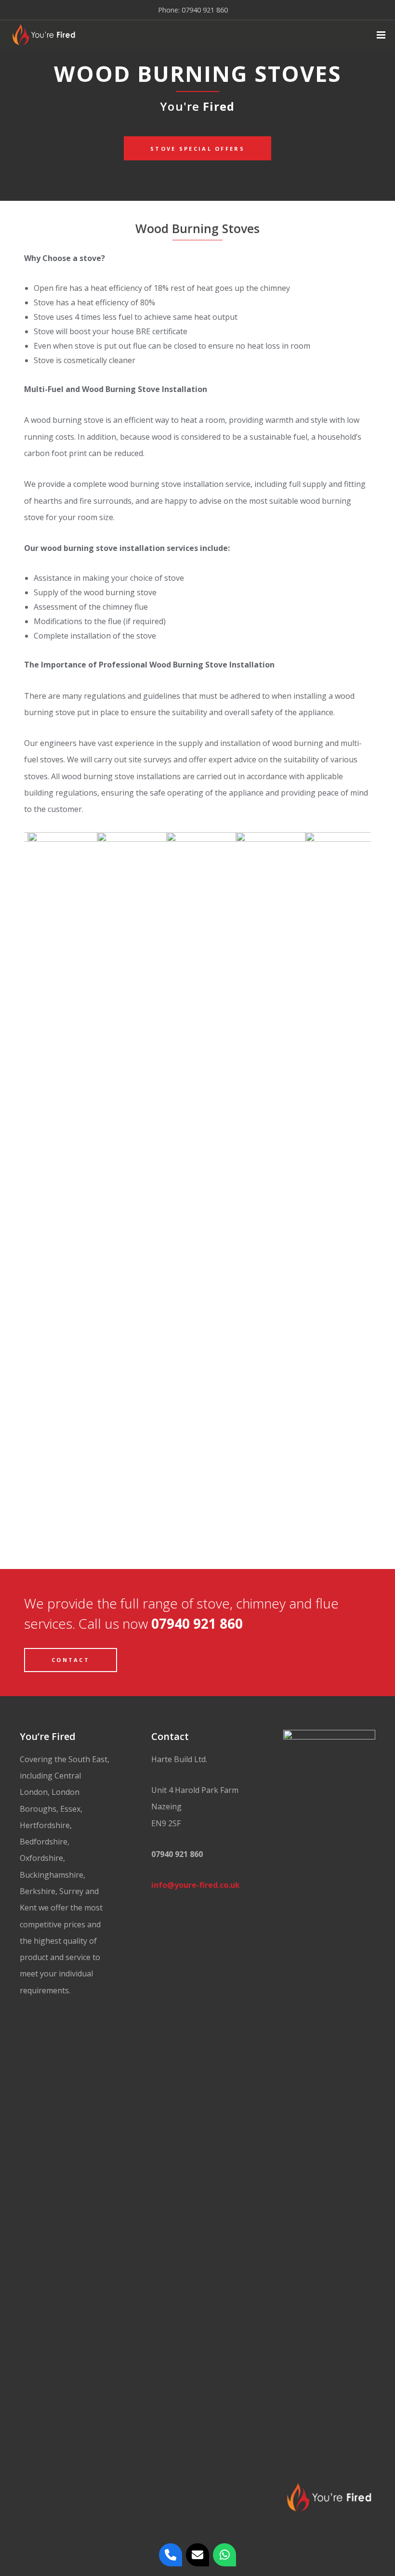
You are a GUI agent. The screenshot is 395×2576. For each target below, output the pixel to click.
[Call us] (171, 2555)
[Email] (197, 2555)
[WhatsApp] (224, 2555)
